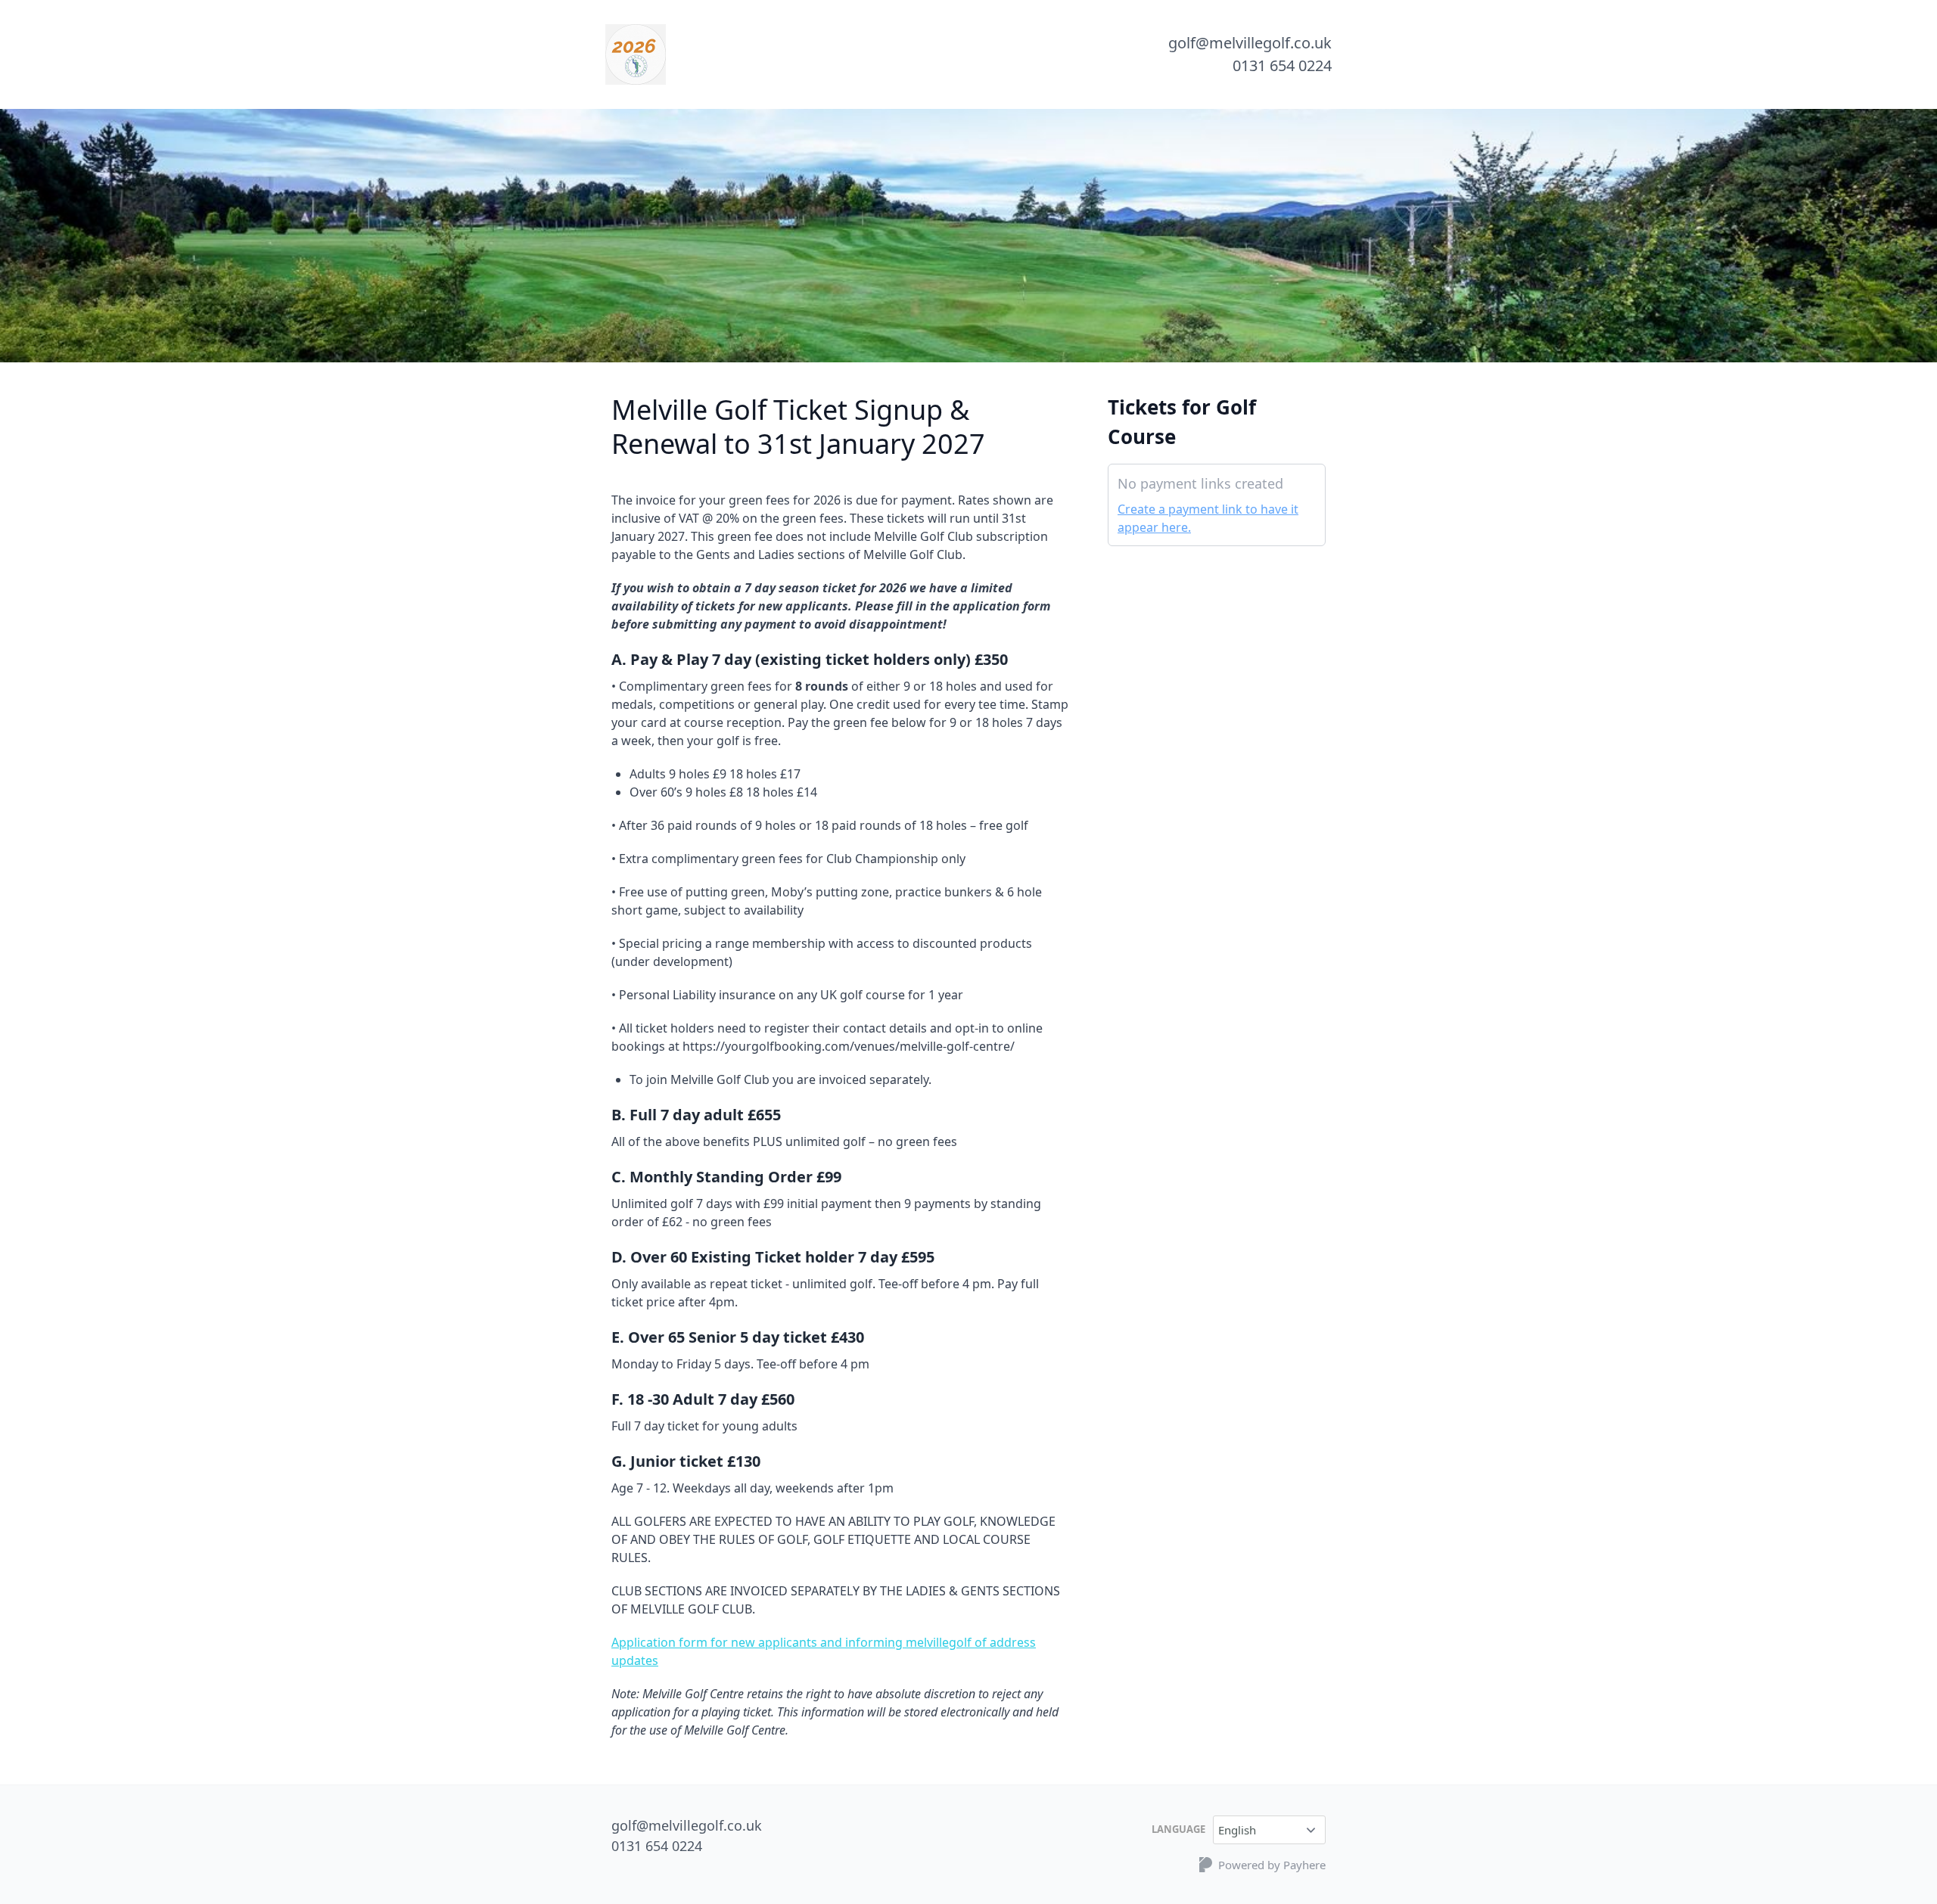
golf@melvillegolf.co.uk (1250, 43)
